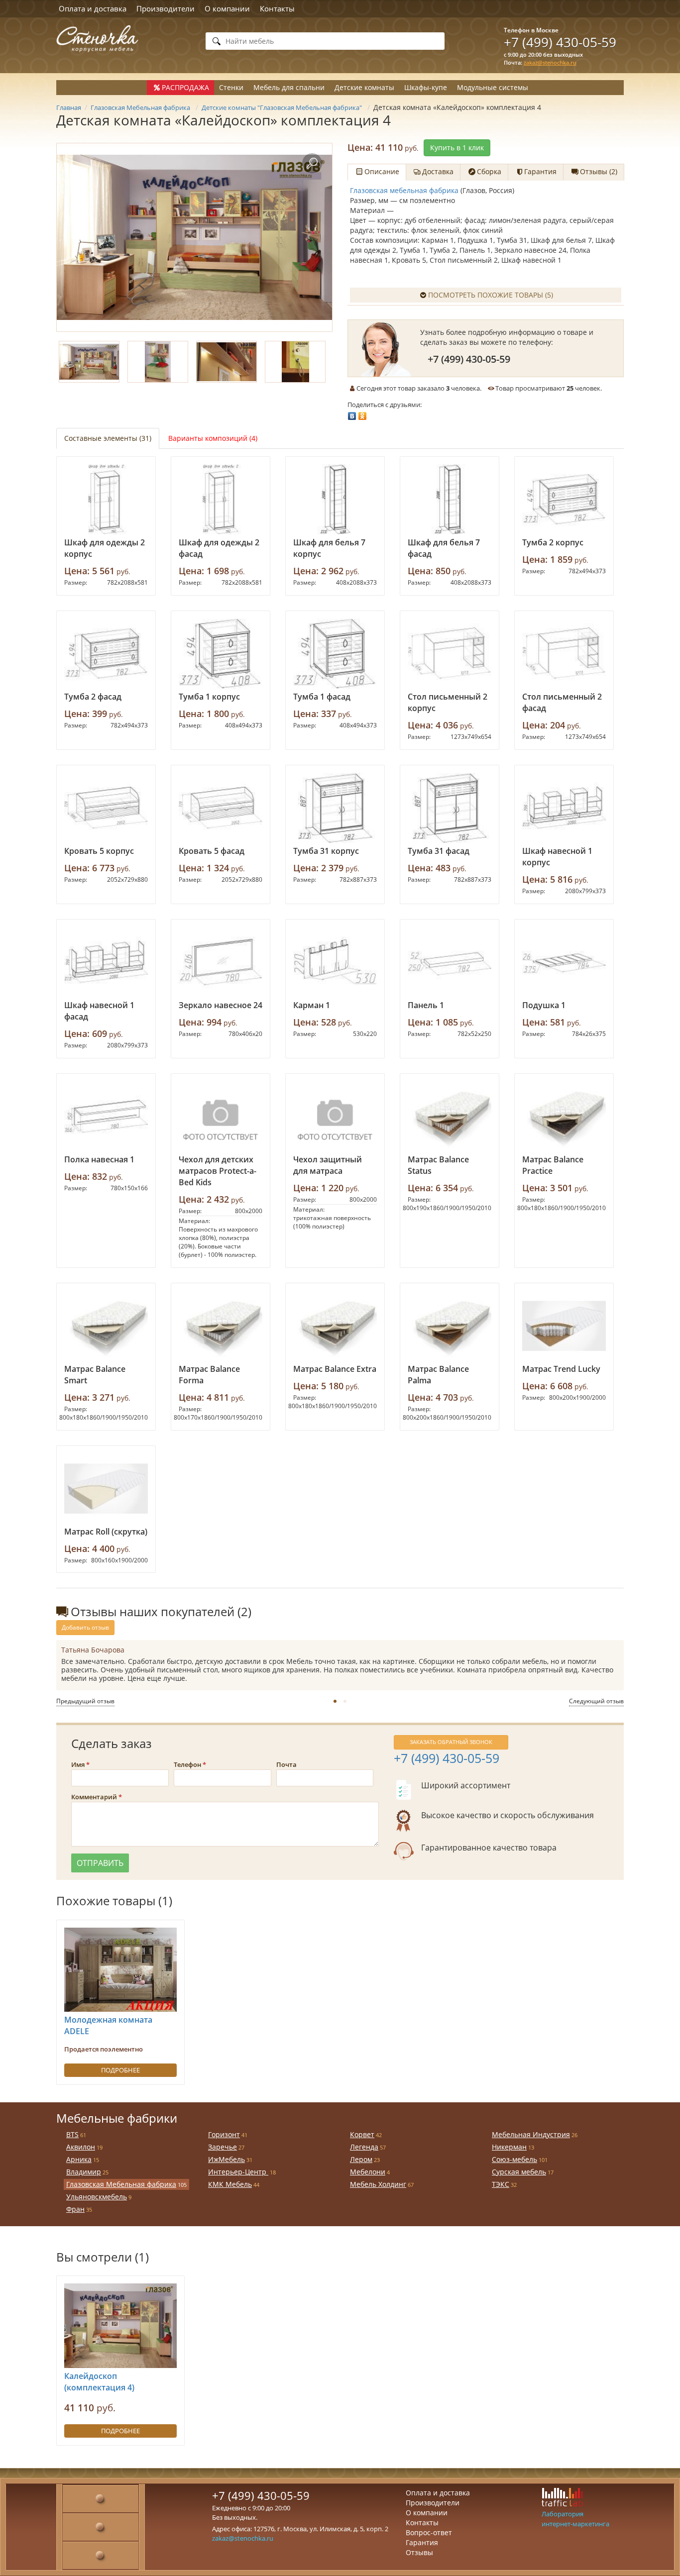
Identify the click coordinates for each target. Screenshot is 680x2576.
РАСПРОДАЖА (185, 87)
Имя (78, 1764)
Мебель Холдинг (378, 2184)
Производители (166, 8)
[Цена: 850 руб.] (450, 500)
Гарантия (422, 2542)
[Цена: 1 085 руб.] (450, 962)
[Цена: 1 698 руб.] (221, 500)
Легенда (364, 2147)
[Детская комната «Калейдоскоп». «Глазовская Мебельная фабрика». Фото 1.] (194, 237)
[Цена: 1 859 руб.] (564, 500)
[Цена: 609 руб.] (106, 962)
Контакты (277, 8)
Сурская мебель (519, 2172)
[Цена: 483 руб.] (450, 808)
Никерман (509, 2147)
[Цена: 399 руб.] (106, 654)
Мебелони (368, 2172)
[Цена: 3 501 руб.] (564, 1117)
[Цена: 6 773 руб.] (106, 808)
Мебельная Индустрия (531, 2134)
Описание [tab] (382, 171)
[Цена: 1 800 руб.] (221, 654)
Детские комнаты (364, 87)
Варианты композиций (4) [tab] (213, 438)
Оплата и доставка (93, 8)
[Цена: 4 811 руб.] (221, 1326)
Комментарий (94, 1797)
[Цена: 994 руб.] (221, 962)
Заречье (223, 2147)
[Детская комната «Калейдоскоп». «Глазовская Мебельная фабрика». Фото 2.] (158, 362)
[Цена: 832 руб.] (106, 1117)
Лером (361, 2159)
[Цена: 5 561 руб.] (106, 500)
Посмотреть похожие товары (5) (491, 295)
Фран (75, 2209)
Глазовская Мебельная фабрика (121, 2184)
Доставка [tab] (438, 171)
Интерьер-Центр (238, 2172)
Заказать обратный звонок (451, 1742)
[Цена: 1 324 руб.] (221, 808)
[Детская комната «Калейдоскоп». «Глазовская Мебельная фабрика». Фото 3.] (227, 362)
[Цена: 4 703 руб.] (450, 1326)
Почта (286, 1764)
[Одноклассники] (363, 413)
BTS (72, 2134)
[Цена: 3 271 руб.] (106, 1326)
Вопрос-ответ (429, 2532)
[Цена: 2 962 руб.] (335, 500)
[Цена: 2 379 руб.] (335, 808)
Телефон (187, 1764)
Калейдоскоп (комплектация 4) (99, 2382)
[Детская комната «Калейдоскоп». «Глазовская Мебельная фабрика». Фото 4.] (295, 362)
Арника (79, 2159)
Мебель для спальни (289, 87)
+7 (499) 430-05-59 (560, 42)
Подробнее (120, 2070)
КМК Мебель (230, 2184)
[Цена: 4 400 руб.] (106, 1489)
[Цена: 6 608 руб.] (564, 1326)
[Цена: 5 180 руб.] (335, 1326)
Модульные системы (493, 87)
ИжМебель (227, 2159)
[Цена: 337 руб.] (335, 654)
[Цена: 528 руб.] (335, 962)
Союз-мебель (514, 2159)
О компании (227, 8)
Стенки (231, 87)
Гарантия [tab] (540, 171)
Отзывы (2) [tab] (599, 171)
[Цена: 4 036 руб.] (450, 654)
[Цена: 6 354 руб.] (450, 1117)
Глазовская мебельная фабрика (404, 190)
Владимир (84, 2172)
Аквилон (81, 2147)
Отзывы (419, 2552)
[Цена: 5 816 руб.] (564, 808)
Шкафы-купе (426, 87)
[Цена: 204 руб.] (564, 654)
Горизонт (224, 2134)
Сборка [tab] (489, 171)
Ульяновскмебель (97, 2197)
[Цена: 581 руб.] (564, 962)
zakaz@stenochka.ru (550, 62)
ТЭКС (501, 2184)
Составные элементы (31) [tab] (108, 438)
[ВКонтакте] (352, 413)
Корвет (362, 2134)
